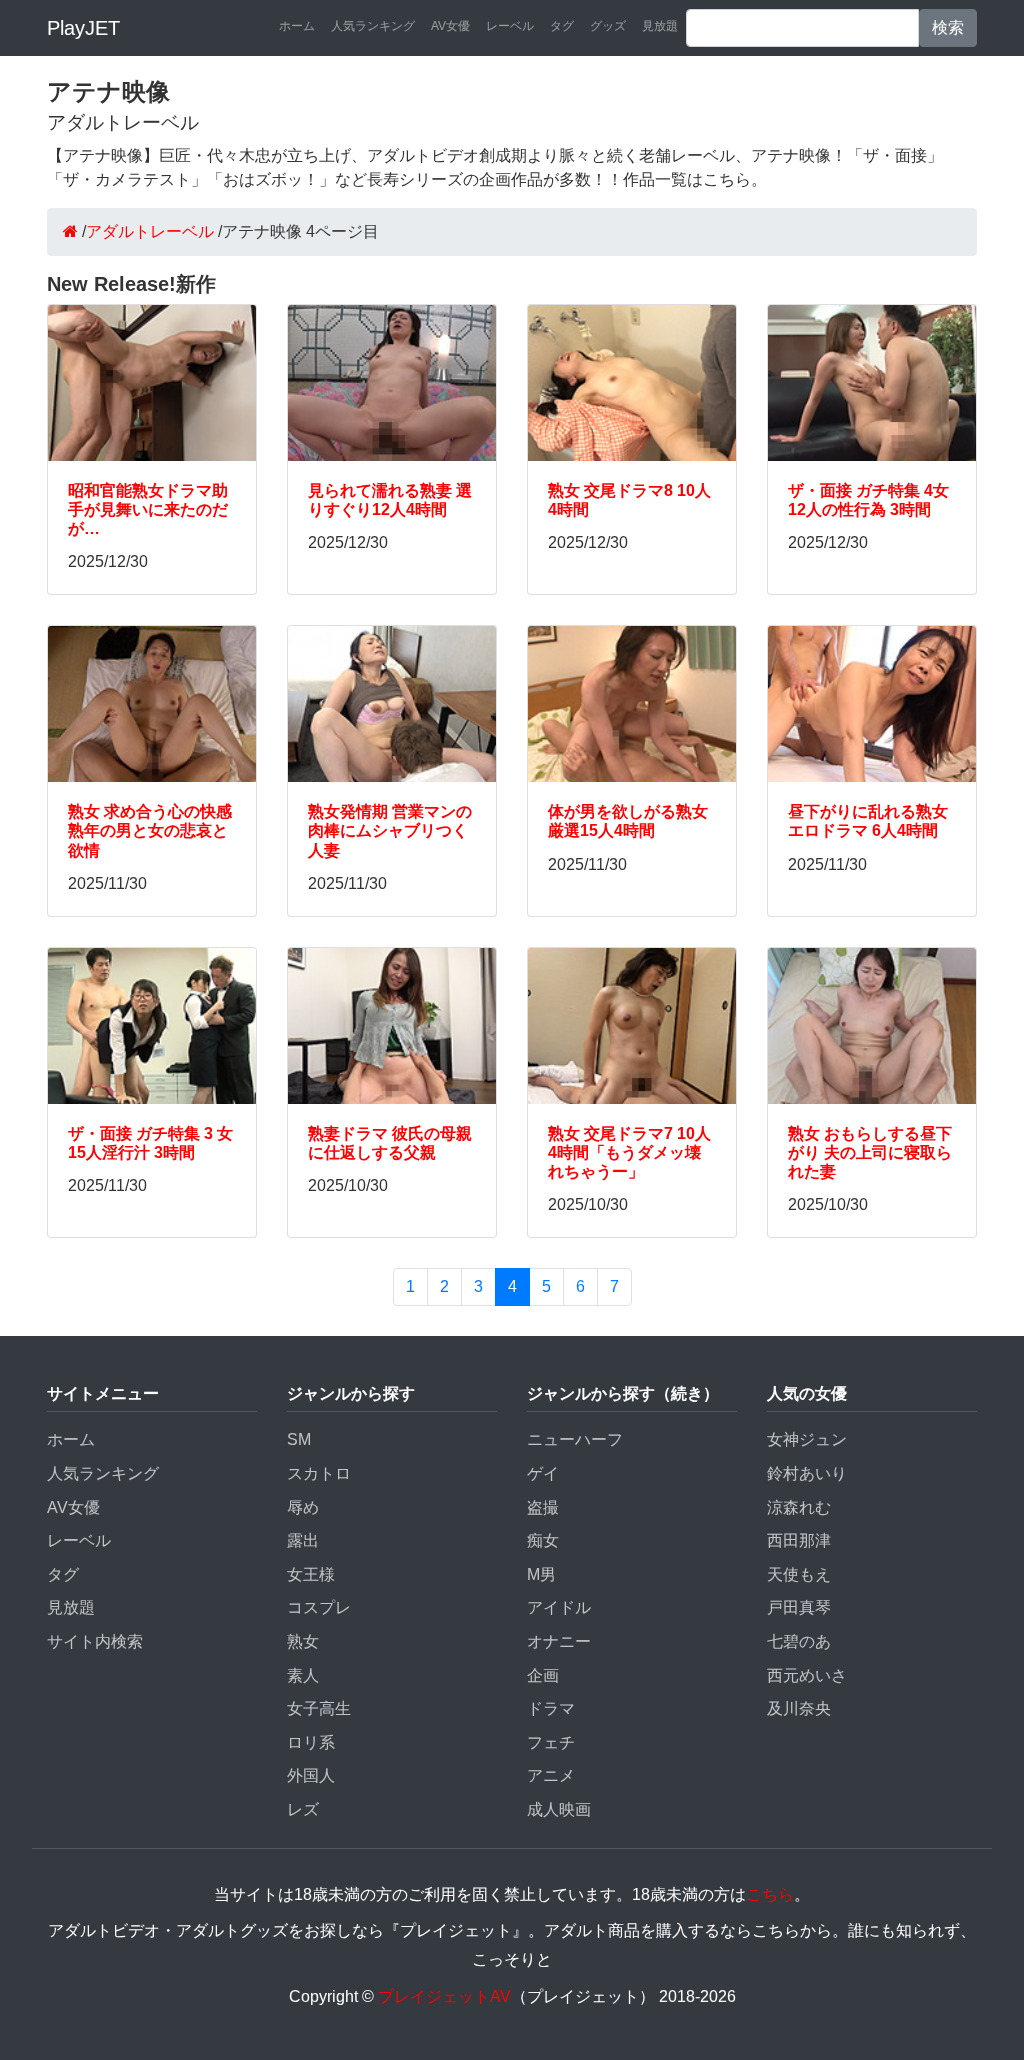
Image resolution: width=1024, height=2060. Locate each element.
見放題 (660, 26)
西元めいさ (807, 1675)
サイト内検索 (95, 1641)
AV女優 (450, 26)
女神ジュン (807, 1439)
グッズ (608, 26)
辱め (303, 1507)
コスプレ (319, 1607)
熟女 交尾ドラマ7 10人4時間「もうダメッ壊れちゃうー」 (629, 1152)
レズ (303, 1809)
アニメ (551, 1775)
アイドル (559, 1607)
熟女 (303, 1641)
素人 (303, 1675)
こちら (770, 1894)
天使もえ (799, 1574)
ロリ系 (311, 1742)
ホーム (297, 26)
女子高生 (319, 1708)
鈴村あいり (807, 1473)
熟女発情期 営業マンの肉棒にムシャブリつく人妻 (390, 830)
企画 (543, 1675)
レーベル (510, 26)
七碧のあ (799, 1641)
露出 (303, 1540)
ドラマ (551, 1708)
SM (299, 1439)
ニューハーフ (575, 1439)
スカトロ (319, 1473)
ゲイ (543, 1473)
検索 (948, 27)
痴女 (543, 1540)
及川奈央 (799, 1708)
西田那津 (799, 1540)
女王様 (311, 1574)
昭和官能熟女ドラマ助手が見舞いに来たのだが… (148, 509)
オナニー (559, 1641)
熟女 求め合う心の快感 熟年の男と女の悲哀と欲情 (150, 830)
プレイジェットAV (444, 1996)
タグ (562, 26)
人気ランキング (373, 26)
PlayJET (83, 28)
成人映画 (559, 1809)
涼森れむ (799, 1507)
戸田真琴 (799, 1607)
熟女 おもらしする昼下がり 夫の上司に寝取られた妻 (870, 1152)
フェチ (551, 1742)
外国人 (311, 1775)
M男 (541, 1574)
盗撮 (543, 1507)
